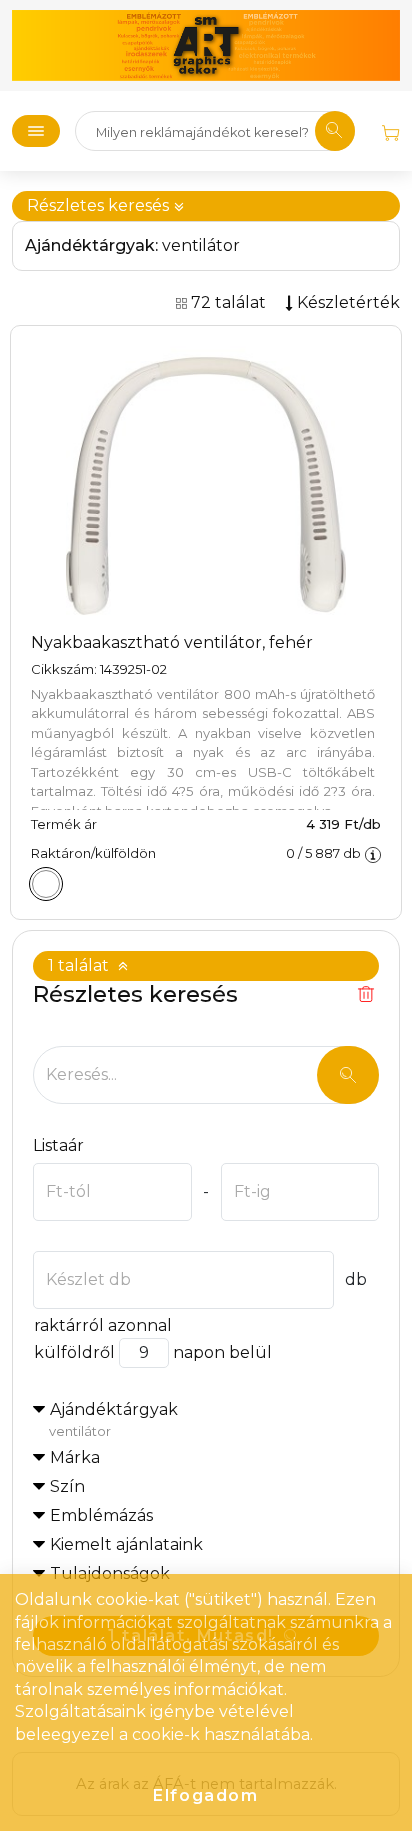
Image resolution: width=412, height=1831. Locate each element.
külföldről (74, 1352)
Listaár (58, 1145)
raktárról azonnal (103, 1325)
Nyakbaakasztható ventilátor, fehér (172, 642)
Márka (75, 1457)
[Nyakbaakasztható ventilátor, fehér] (46, 884)
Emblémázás (101, 1515)
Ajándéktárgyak (113, 1419)
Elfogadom (205, 1795)
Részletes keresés (100, 205)
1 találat (80, 965)
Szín (67, 1486)
